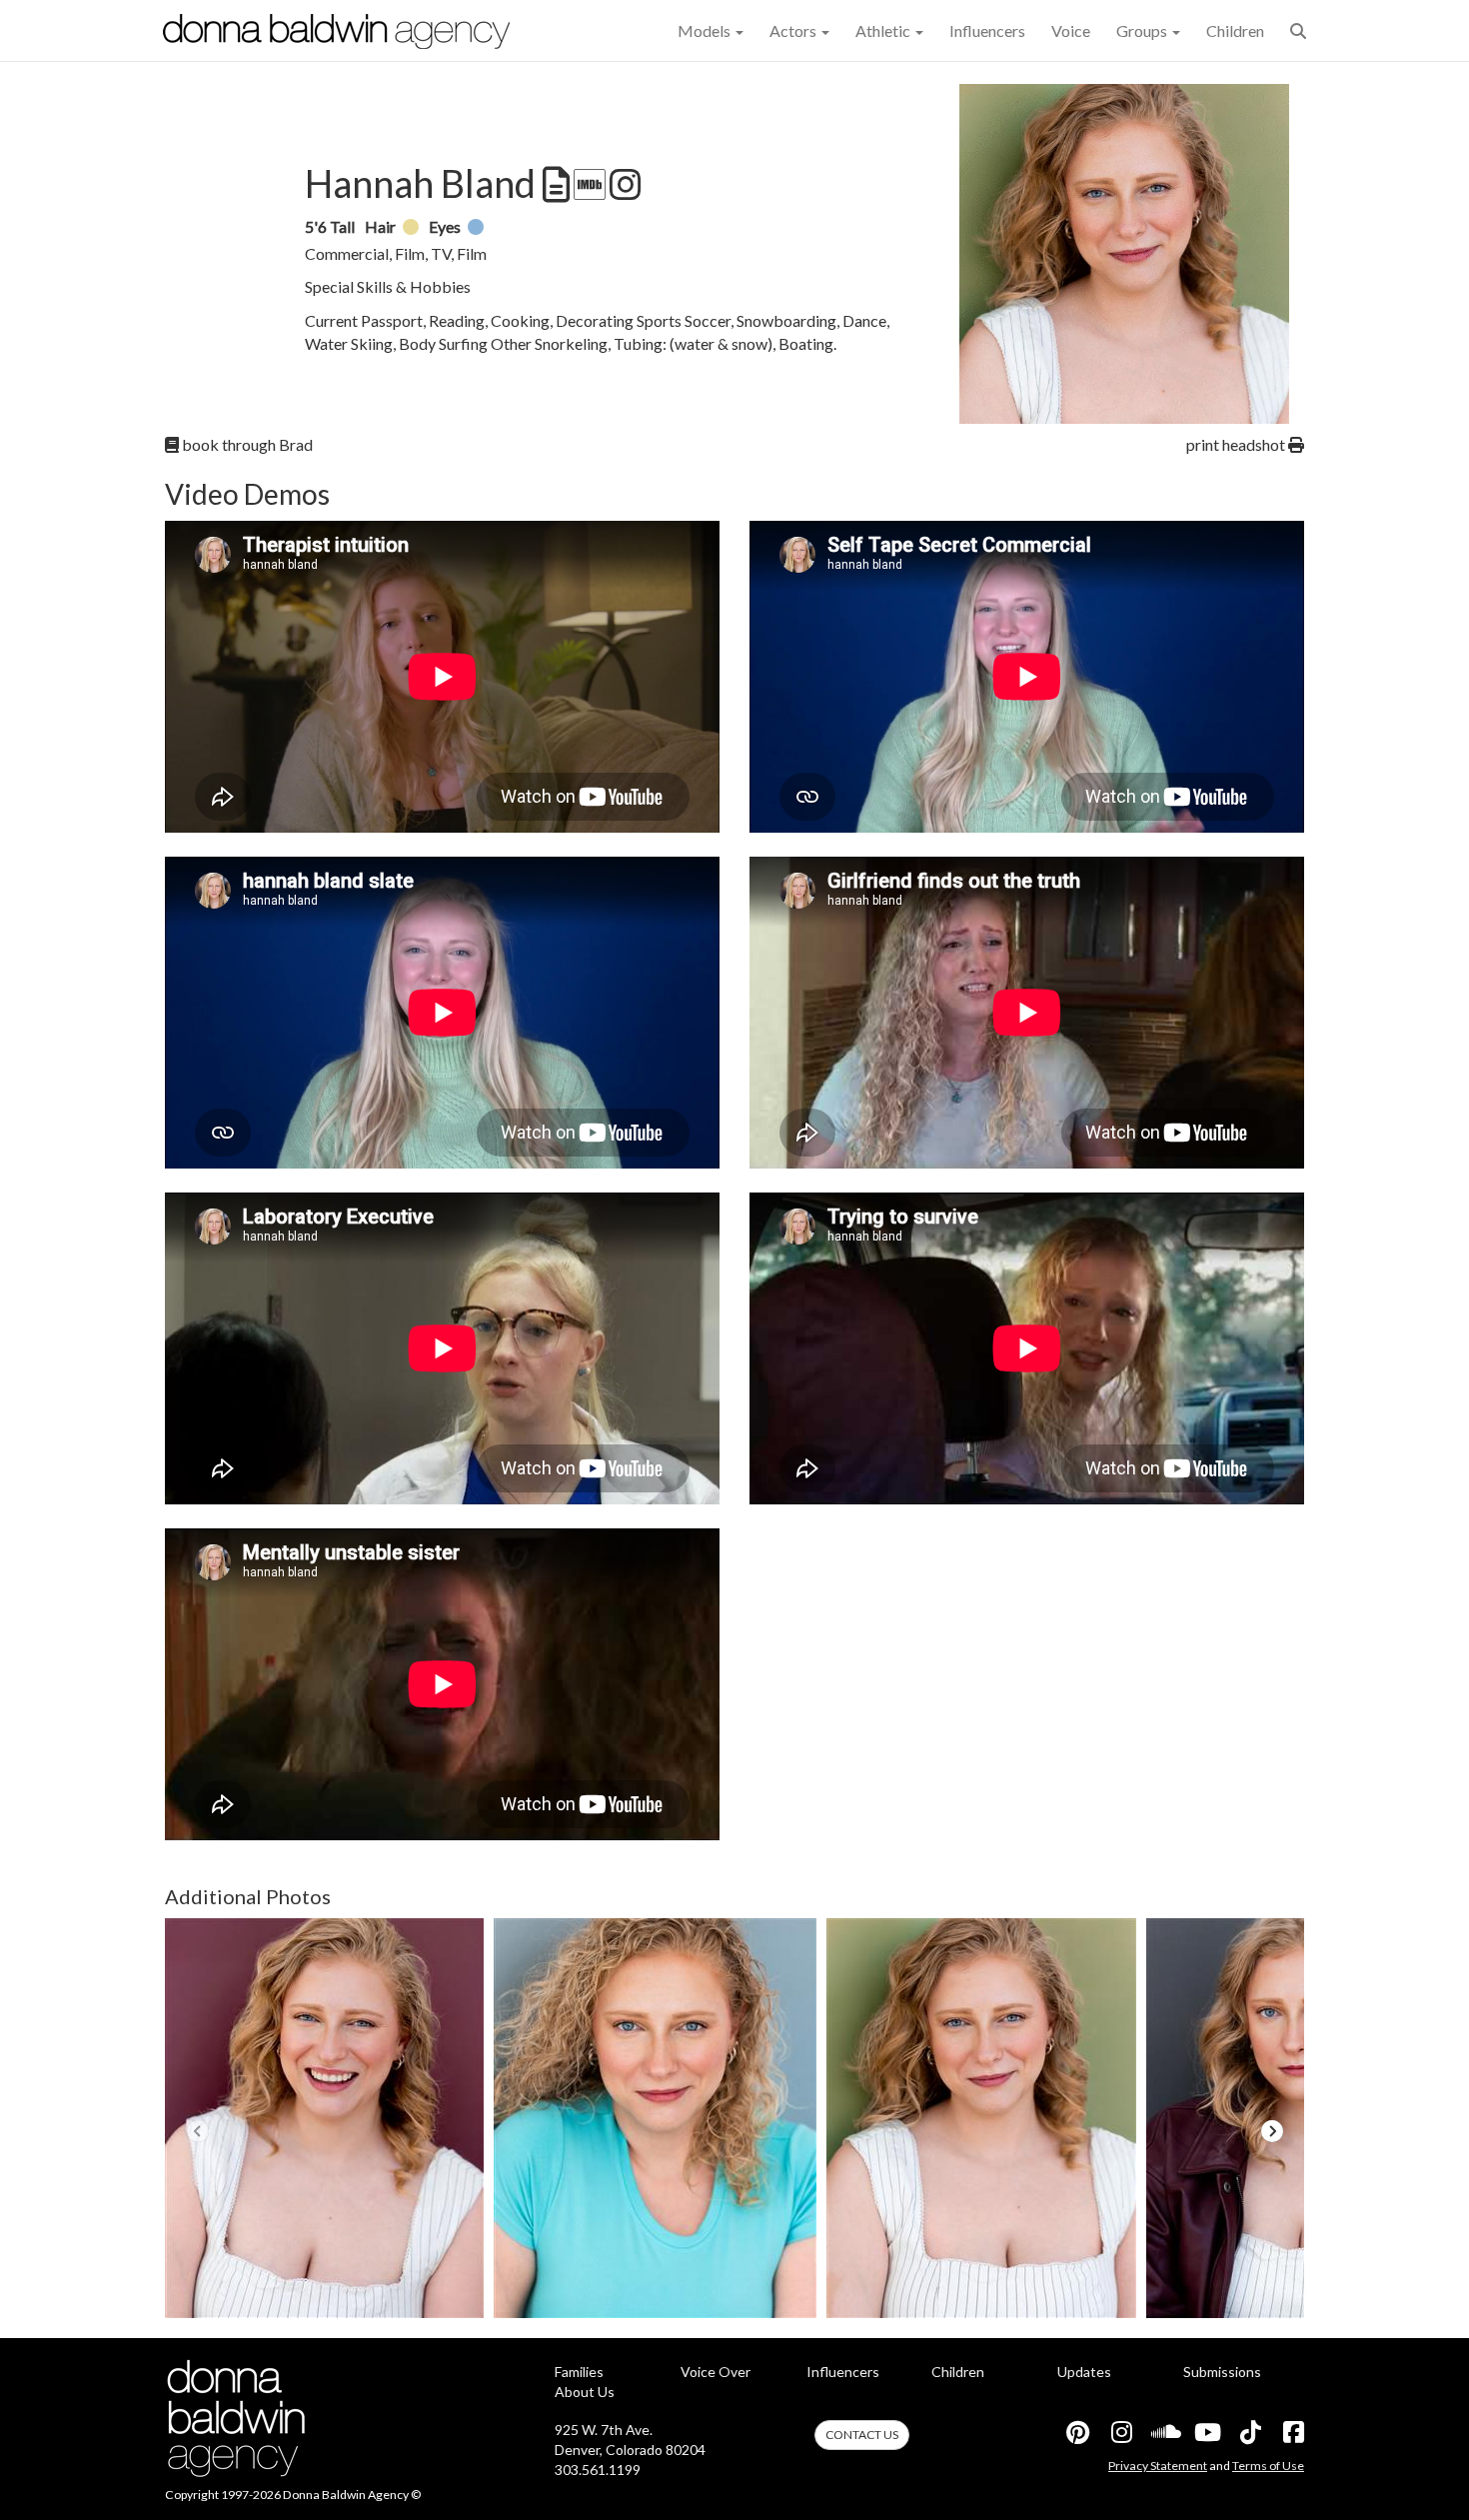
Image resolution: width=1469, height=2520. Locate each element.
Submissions (1222, 2372)
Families (579, 2372)
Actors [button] (794, 30)
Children (1235, 30)
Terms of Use (1268, 2466)
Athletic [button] (884, 30)
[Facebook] (1292, 2432)
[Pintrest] (1077, 2432)
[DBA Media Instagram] (1120, 2432)
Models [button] (706, 30)
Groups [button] (1143, 30)
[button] (1298, 30)
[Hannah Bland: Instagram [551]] (624, 185)
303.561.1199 (598, 2470)
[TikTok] (1249, 2432)
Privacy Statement (1158, 2466)
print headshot (1237, 444)
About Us (585, 2392)
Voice (1071, 30)
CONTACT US (862, 2435)
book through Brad (246, 444)
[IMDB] (588, 185)
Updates (1084, 2372)
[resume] (554, 185)
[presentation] (197, 2131)
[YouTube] (1206, 2432)
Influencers (987, 30)
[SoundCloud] (1163, 2432)
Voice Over (716, 2372)
